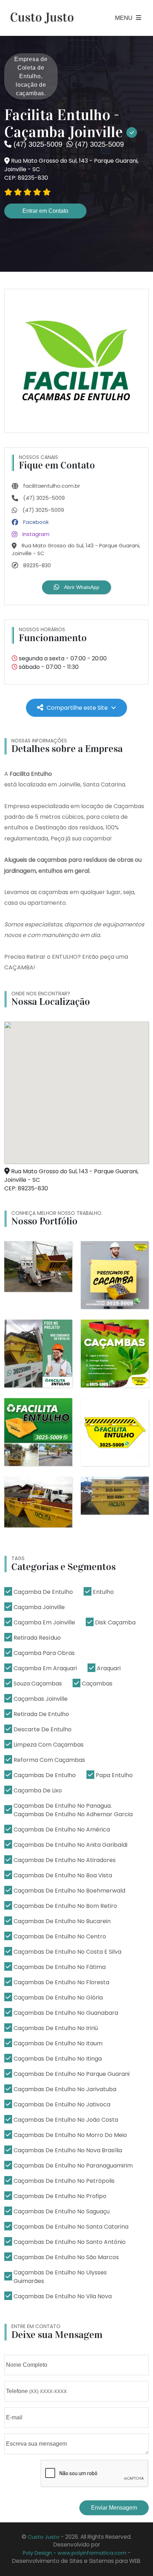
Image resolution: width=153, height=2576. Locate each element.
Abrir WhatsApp (81, 587)
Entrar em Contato (45, 211)
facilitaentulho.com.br (51, 486)
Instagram (35, 534)
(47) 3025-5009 (43, 498)
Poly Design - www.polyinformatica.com (75, 2553)
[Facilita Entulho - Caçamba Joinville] (76, 361)
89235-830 (36, 565)
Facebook (35, 522)
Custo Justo (44, 2537)
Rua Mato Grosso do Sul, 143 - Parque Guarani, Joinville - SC (76, 550)
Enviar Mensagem (114, 2508)
